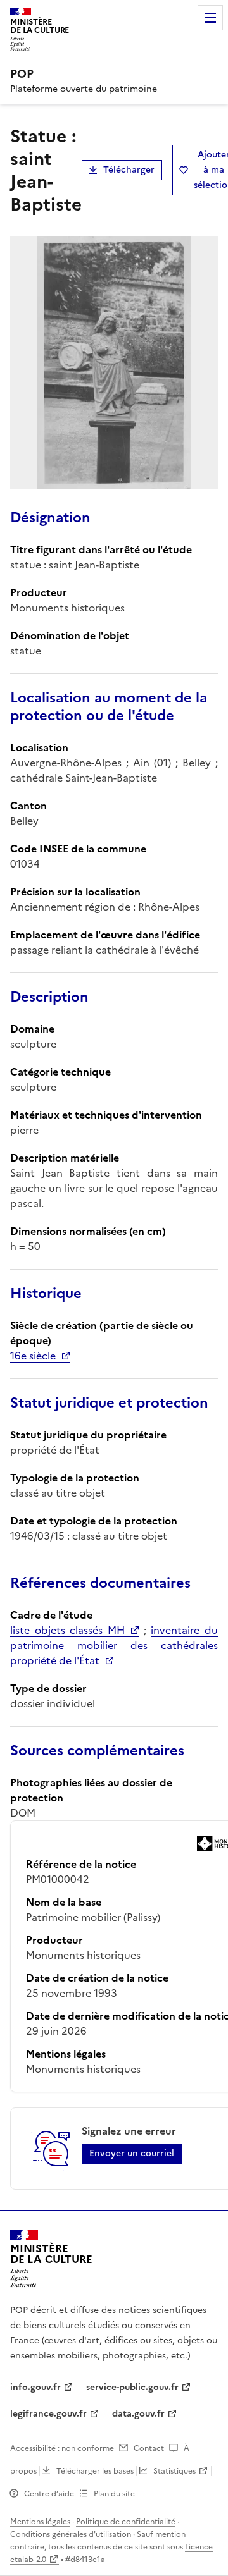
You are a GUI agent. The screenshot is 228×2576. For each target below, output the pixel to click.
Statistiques (174, 2471)
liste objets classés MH (67, 1630)
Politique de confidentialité (126, 2522)
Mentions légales (40, 2522)
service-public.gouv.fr (132, 2387)
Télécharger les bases (95, 2471)
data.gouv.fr (138, 2414)
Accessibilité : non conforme (62, 2448)
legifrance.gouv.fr (48, 2414)
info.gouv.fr (35, 2387)
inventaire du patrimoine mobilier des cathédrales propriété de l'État (114, 1645)
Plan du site (114, 2494)
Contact (149, 2448)
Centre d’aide (49, 2494)
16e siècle (33, 1356)
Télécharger (129, 170)
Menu (210, 18)
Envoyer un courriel (132, 2153)
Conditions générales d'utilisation (71, 2534)
